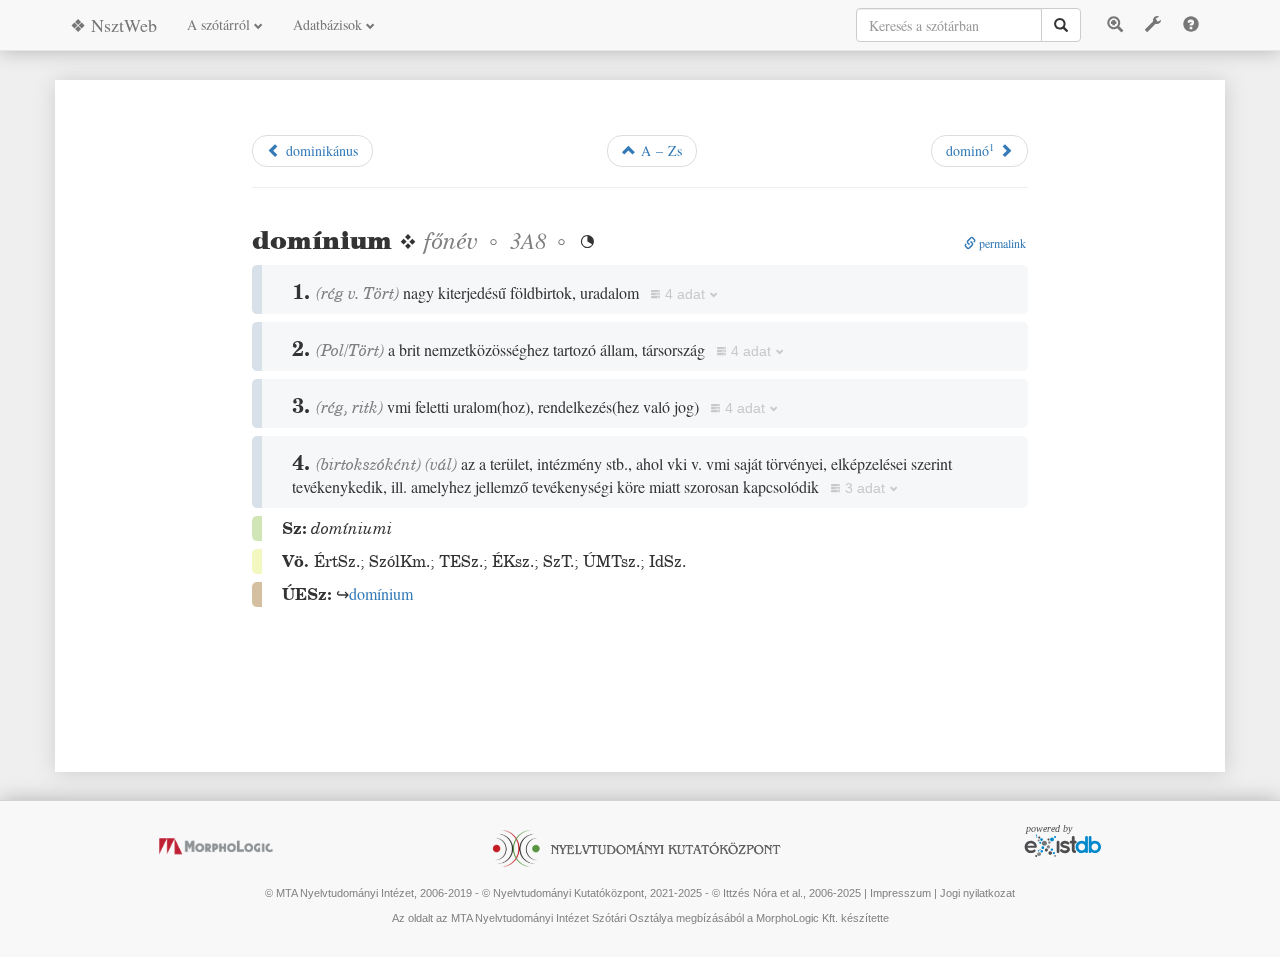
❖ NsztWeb (113, 25)
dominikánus (319, 150)
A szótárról (220, 24)
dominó (970, 150)
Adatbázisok (329, 24)
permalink (1001, 243)
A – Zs (659, 150)
